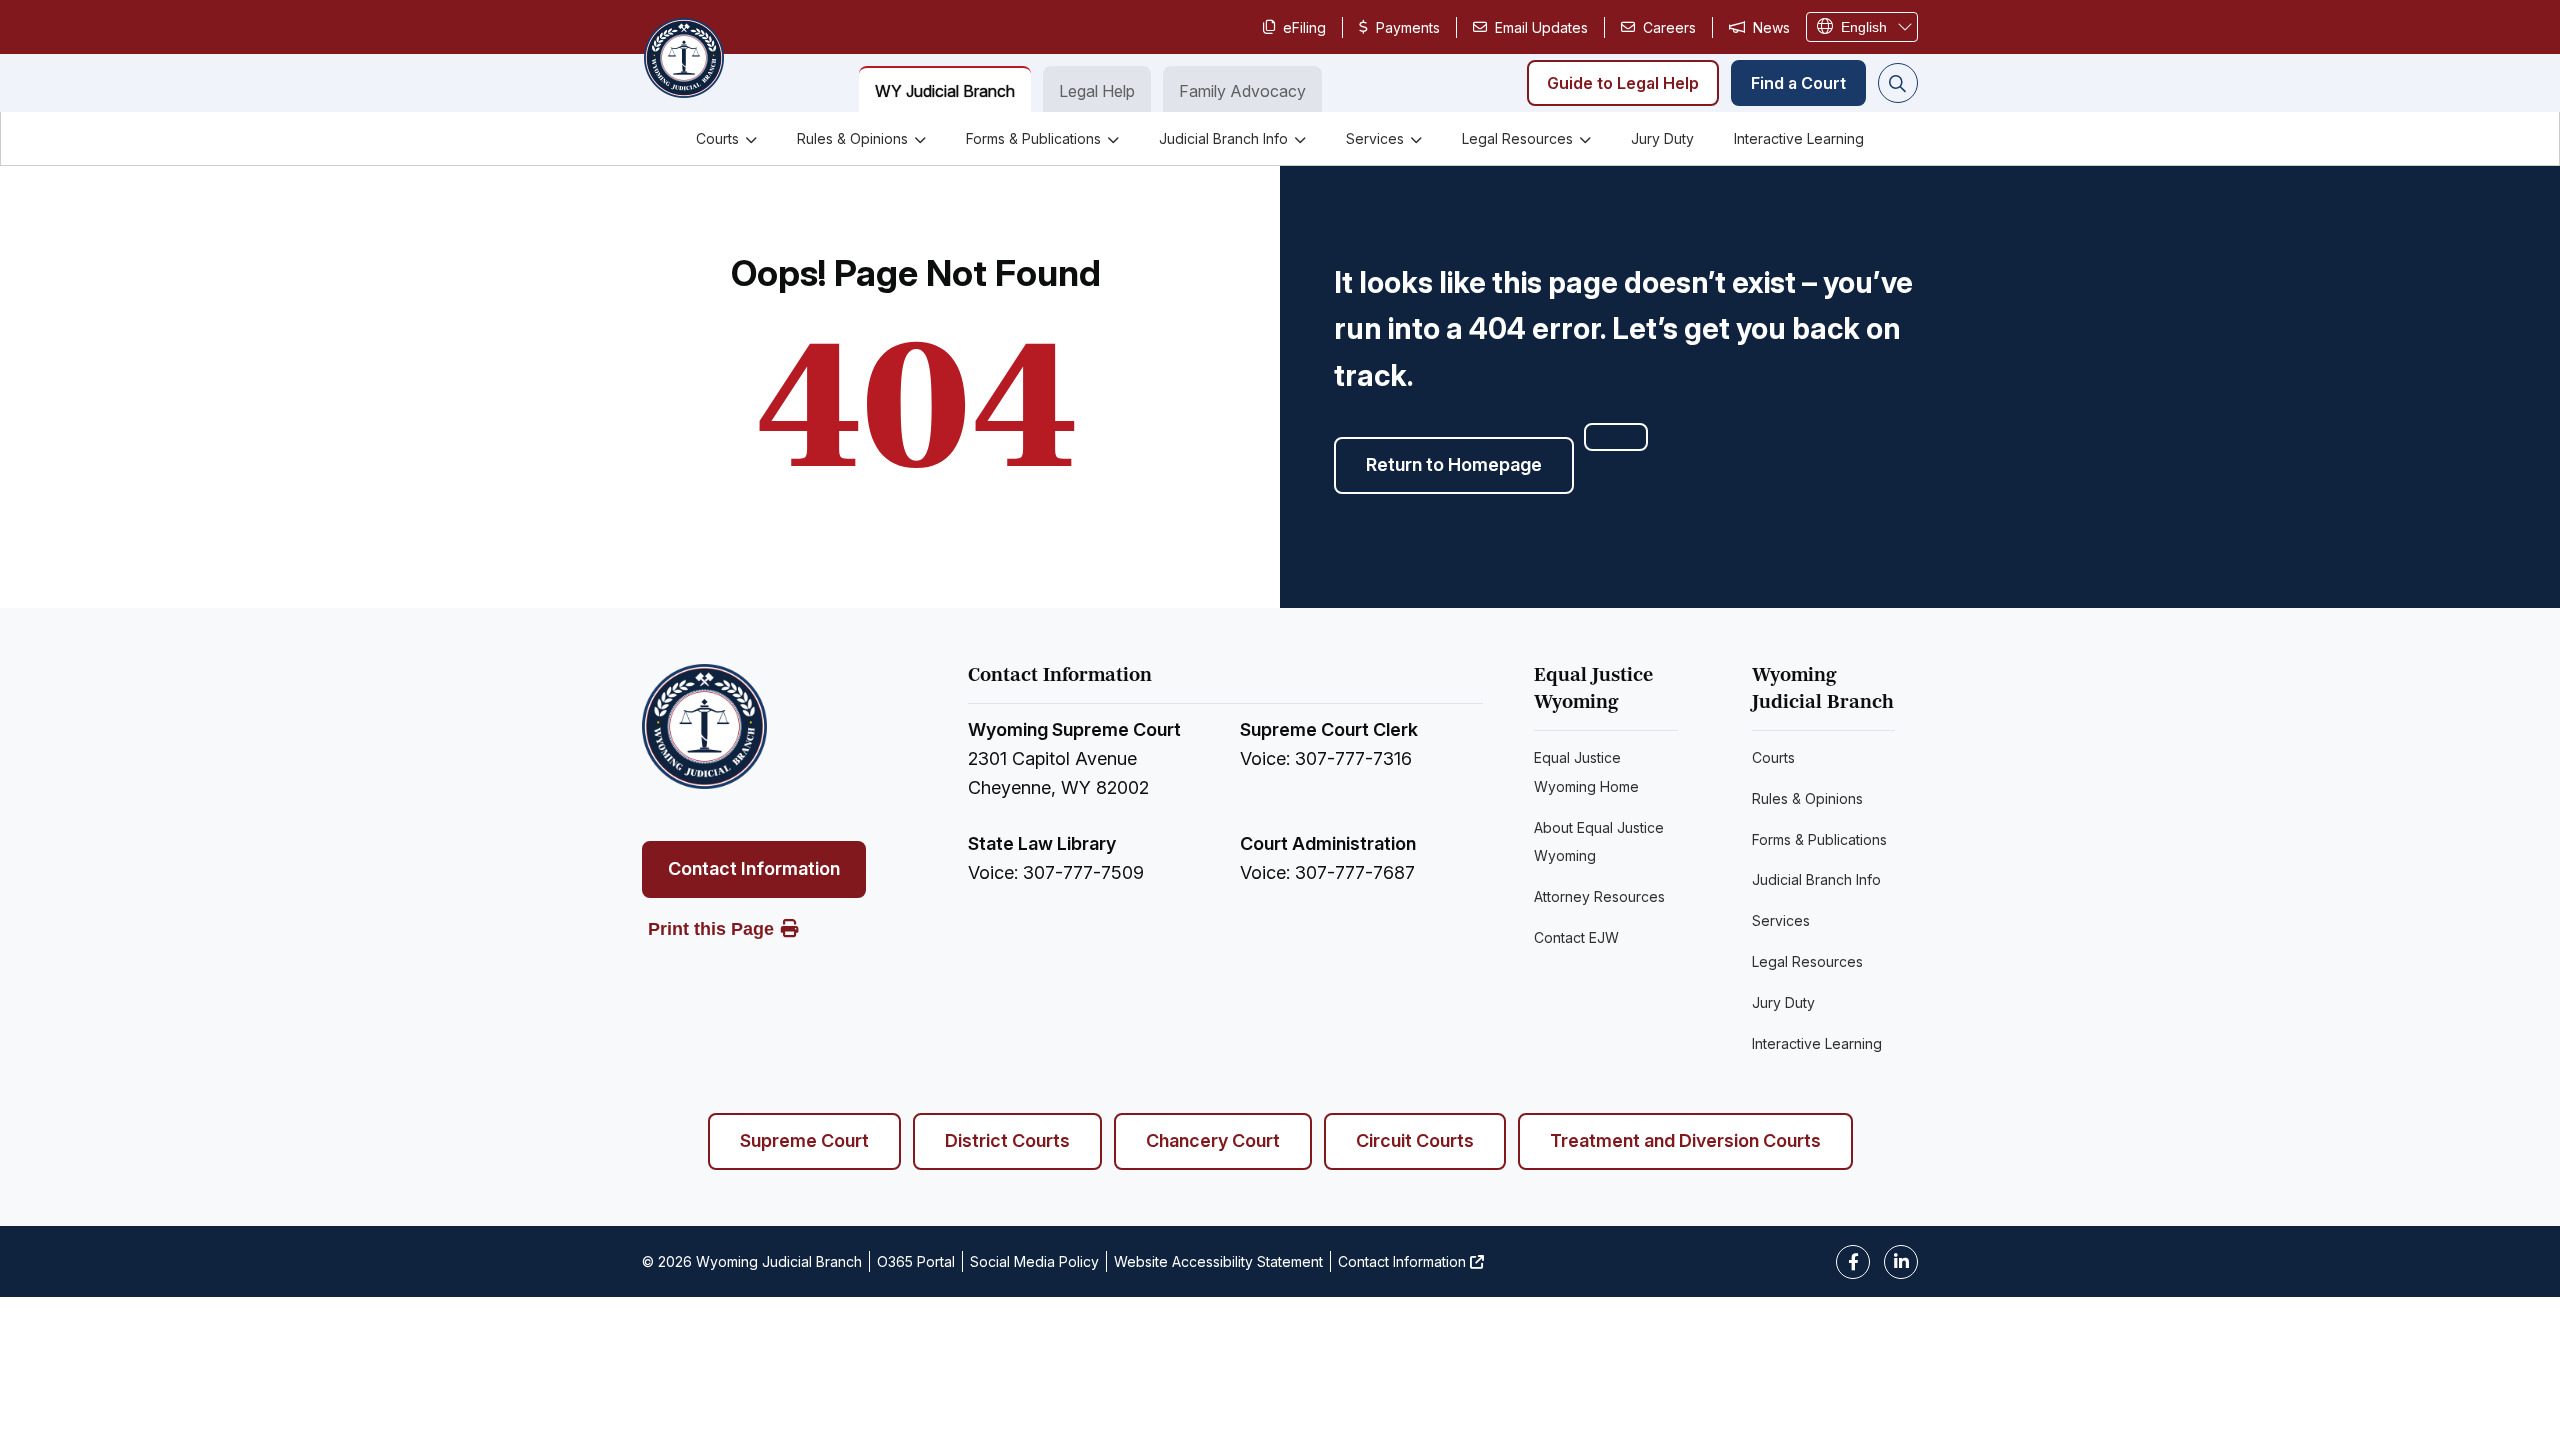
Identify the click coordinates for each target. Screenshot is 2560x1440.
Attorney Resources (1599, 896)
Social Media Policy (1034, 1261)
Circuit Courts (1415, 1140)
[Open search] (1898, 83)
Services (1375, 138)
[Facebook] (1853, 1262)
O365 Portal (916, 1261)
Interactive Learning (1799, 138)
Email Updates (1541, 27)
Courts (717, 138)
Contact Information (754, 868)
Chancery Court (1213, 1140)
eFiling (1304, 27)
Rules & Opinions (852, 138)
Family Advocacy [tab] (1242, 91)
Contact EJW (1576, 937)
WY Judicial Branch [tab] (945, 91)
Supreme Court (804, 1140)
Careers (1669, 27)
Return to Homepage (1454, 464)
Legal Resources (1517, 138)
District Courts (1007, 1140)
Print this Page (711, 929)
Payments (1408, 27)
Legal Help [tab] (1097, 91)
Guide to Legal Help (1623, 83)
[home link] (704, 726)
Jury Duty (1662, 138)
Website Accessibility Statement (1218, 1261)
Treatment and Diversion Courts (1685, 1140)
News (1771, 27)
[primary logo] (683, 60)
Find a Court (1798, 83)
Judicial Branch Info (1223, 138)
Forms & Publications (1033, 138)
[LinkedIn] (1901, 1262)
